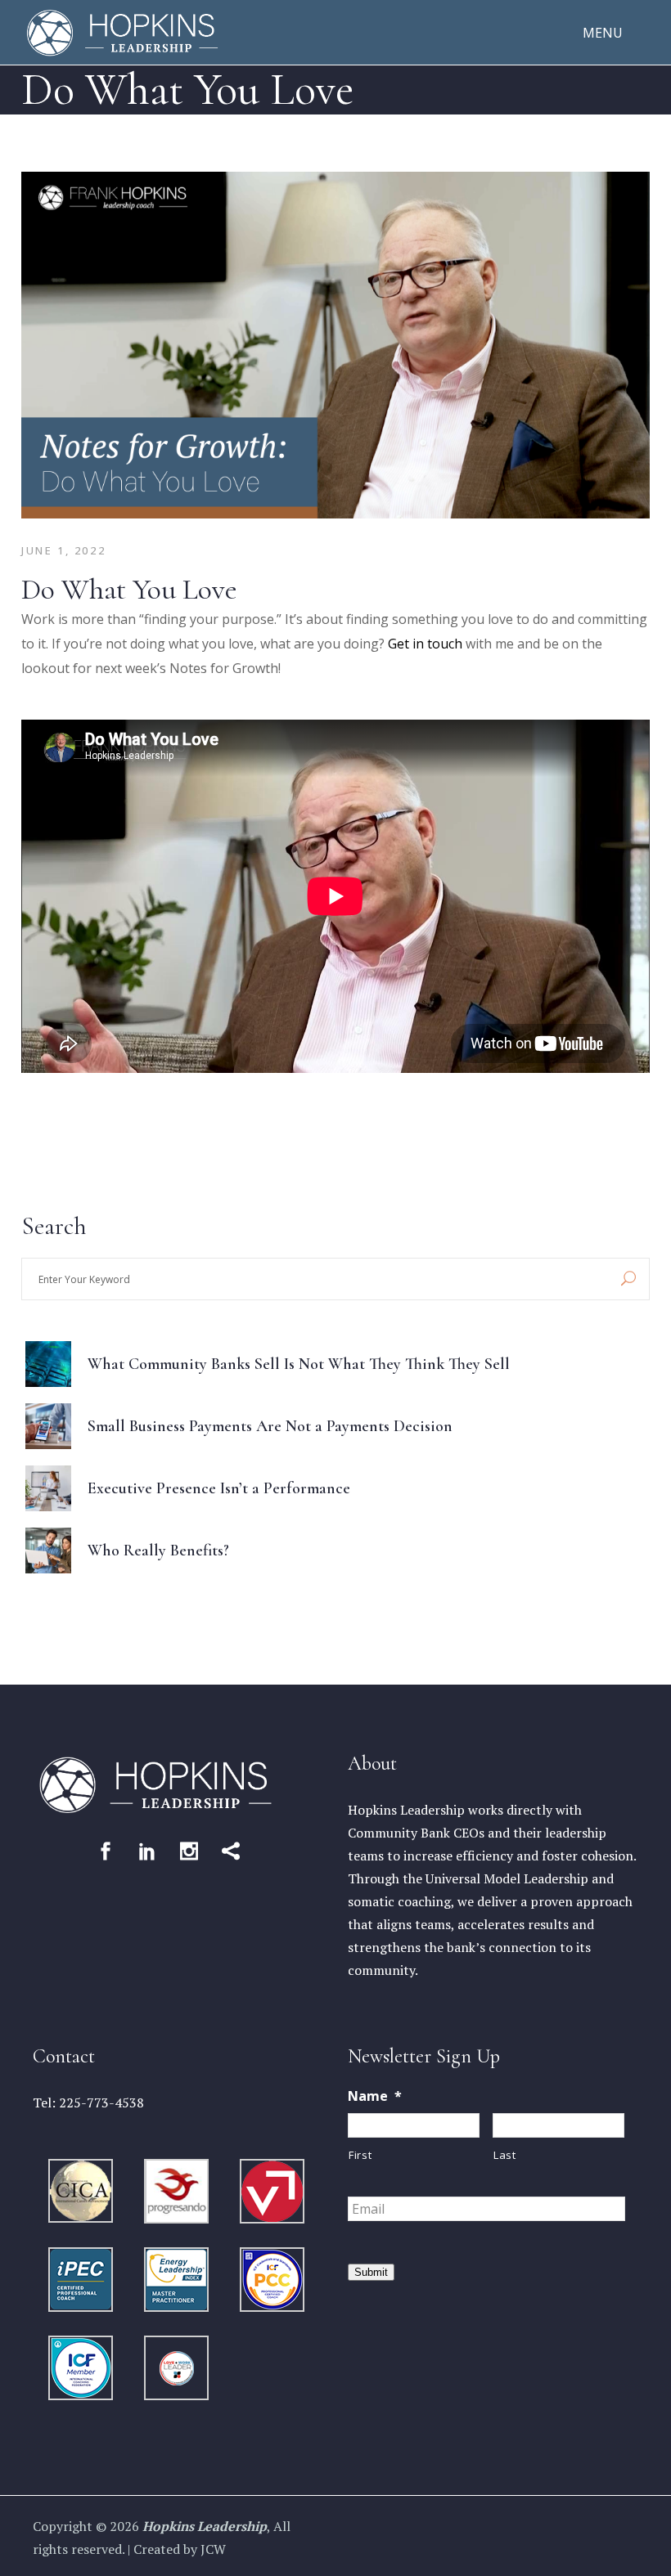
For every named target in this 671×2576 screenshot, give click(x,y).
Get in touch (425, 644)
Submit (371, 2272)
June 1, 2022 (63, 550)
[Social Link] (106, 1851)
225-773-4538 (101, 2103)
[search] (628, 1279)
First (360, 2155)
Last (505, 2155)
